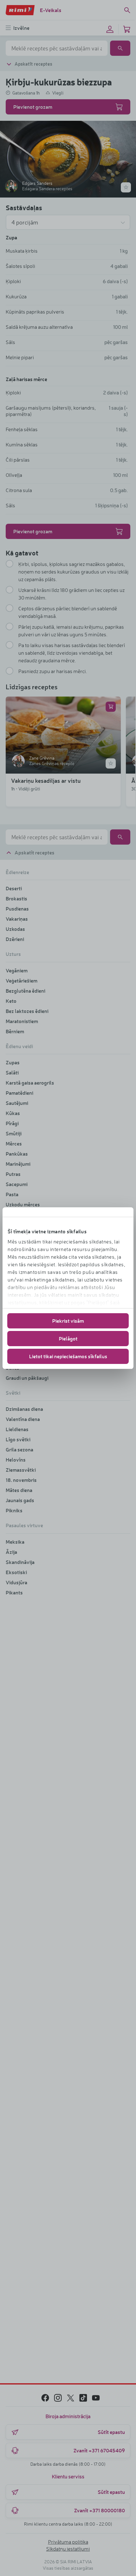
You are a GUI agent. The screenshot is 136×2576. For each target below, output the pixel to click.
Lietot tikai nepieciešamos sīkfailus (68, 1356)
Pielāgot (68, 1338)
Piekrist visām (68, 1321)
